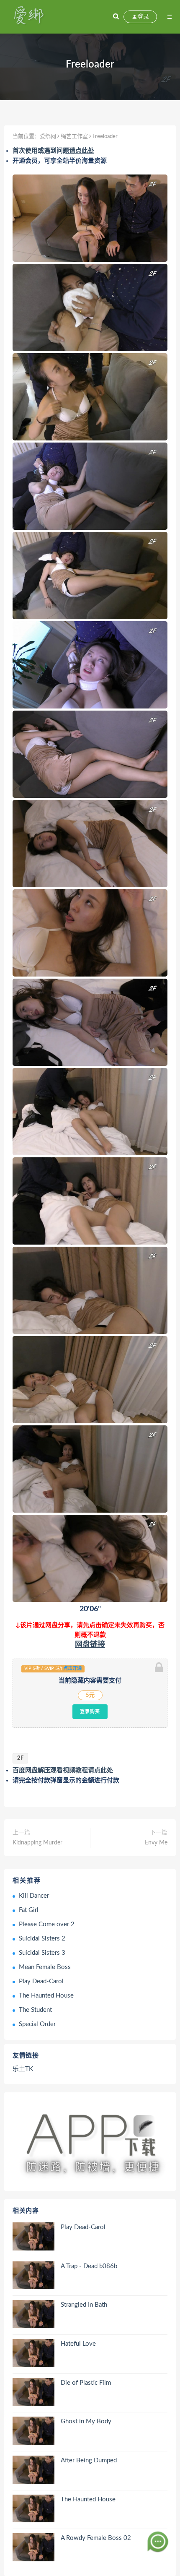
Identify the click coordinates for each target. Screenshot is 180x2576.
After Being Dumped (89, 2460)
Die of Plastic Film (86, 2383)
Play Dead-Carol (41, 1981)
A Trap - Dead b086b (89, 2266)
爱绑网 (48, 137)
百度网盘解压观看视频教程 (63, 1770)
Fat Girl (29, 1910)
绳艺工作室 (74, 137)
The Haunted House (46, 1996)
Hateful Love (78, 2344)
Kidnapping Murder (37, 1843)
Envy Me (156, 1843)
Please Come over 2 (47, 1924)
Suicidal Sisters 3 (42, 1953)
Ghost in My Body (86, 2421)
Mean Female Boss (45, 1967)
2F (20, 1758)
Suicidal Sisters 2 (42, 1939)
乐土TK (23, 2069)
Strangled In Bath (84, 2305)
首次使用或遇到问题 (53, 151)
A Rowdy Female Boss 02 (96, 2538)
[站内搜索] (116, 17)
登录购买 (90, 1711)
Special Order (37, 2024)
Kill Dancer (34, 1896)
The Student (35, 2010)
